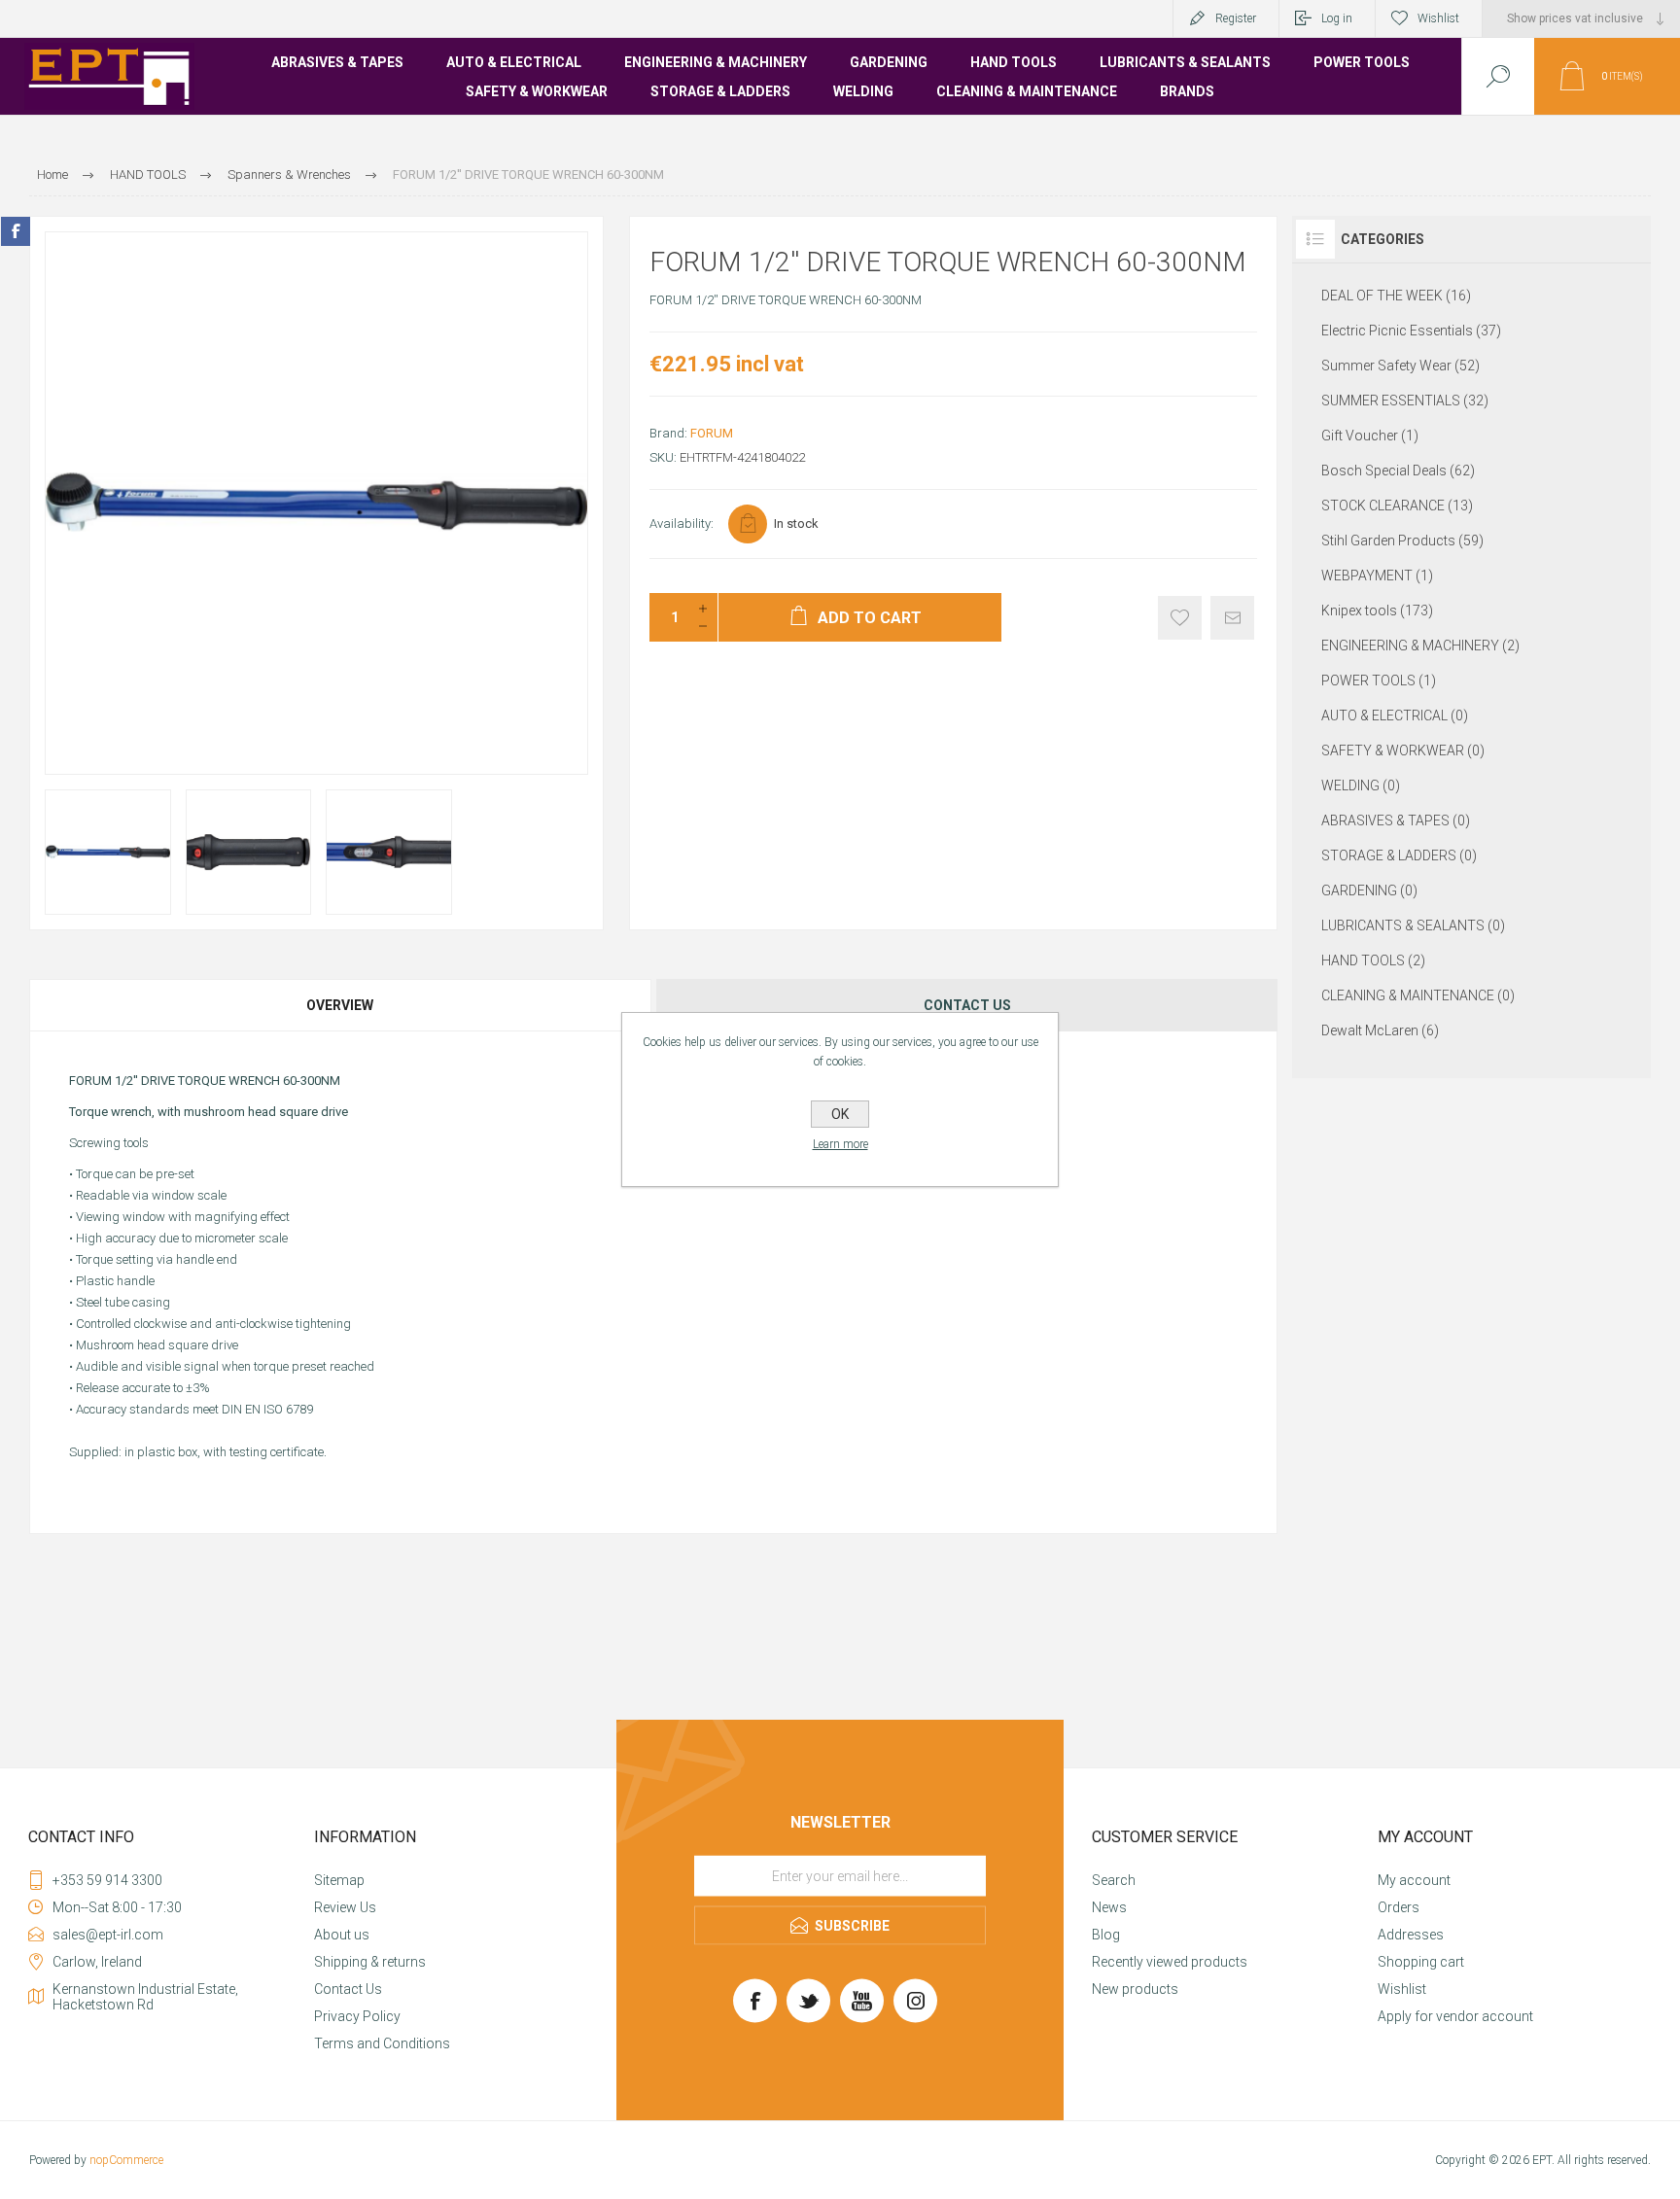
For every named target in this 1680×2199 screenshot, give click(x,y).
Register (1236, 18)
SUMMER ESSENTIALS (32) (1405, 401)
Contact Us (348, 1989)
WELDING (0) (1361, 785)
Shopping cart (1421, 1962)
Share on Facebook (16, 231)
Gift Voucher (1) (1370, 436)
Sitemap (339, 1880)
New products (1135, 1989)
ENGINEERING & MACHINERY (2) (1420, 646)
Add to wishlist (1180, 618)
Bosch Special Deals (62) (1398, 471)
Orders (1399, 1907)
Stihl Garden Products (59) (1402, 541)
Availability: (682, 524)
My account (1414, 1880)
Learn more (840, 1144)
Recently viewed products (1170, 1962)
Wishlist (1402, 1989)
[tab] (341, 1005)
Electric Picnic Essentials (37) (1411, 331)
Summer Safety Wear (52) (1400, 366)
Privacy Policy (357, 2016)
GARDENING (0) (1369, 890)
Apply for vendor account (1455, 2016)
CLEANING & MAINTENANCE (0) (1418, 995)
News (1109, 1907)
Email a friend (1232, 618)
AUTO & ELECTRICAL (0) (1395, 716)
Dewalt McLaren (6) (1380, 1030)
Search (1114, 1880)
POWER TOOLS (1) (1379, 681)
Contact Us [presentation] (967, 1005)
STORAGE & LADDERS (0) (1399, 855)
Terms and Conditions (382, 2043)
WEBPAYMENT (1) (1377, 576)
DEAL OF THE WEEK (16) (1396, 296)
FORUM (712, 433)
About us (342, 1935)
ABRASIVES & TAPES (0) (1396, 820)
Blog (1106, 1935)
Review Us (345, 1907)
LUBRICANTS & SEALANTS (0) (1413, 925)
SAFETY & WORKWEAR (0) (1403, 750)
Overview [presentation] (340, 1005)
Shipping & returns (370, 1962)
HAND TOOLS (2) (1373, 960)
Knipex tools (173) (1377, 611)
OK (840, 1114)
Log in (1337, 18)
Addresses (1411, 1935)
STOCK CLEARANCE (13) (1397, 506)
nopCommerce (126, 2160)
